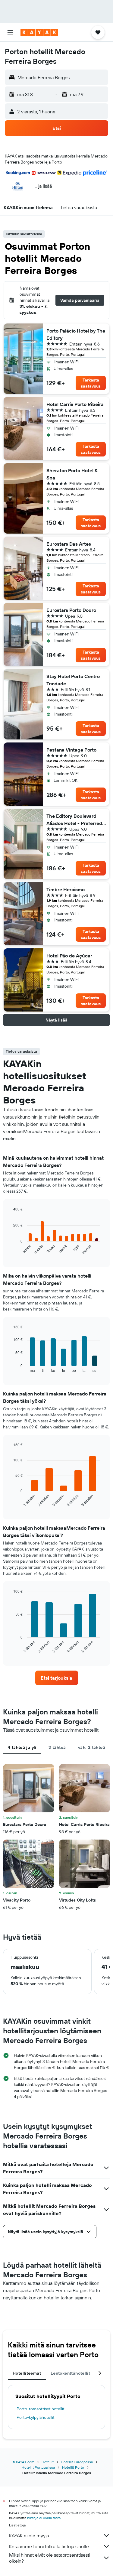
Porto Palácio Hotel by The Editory (76, 334)
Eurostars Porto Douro (71, 610)
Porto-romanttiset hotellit (41, 2409)
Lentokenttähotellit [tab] (70, 2373)
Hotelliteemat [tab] (27, 2373)
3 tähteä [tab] (57, 1747)
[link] (57, 1678)
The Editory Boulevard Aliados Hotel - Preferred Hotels (74, 820)
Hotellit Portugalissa (38, 2467)
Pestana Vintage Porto (71, 750)
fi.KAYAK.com (24, 2462)
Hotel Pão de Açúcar (69, 956)
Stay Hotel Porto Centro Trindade (73, 680)
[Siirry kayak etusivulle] (39, 32)
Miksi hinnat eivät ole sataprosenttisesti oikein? (50, 2558)
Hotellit (48, 2462)
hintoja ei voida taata (44, 2518)
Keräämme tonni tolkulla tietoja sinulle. (49, 2546)
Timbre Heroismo (66, 889)
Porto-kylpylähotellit (36, 2417)
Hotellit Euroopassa (77, 2462)
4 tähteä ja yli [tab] (22, 1747)
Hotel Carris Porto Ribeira (75, 404)
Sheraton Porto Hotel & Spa (72, 474)
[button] (10, 32)
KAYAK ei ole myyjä (29, 2535)
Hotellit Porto (73, 2467)
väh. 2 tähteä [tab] (92, 1747)
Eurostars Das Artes (69, 544)
